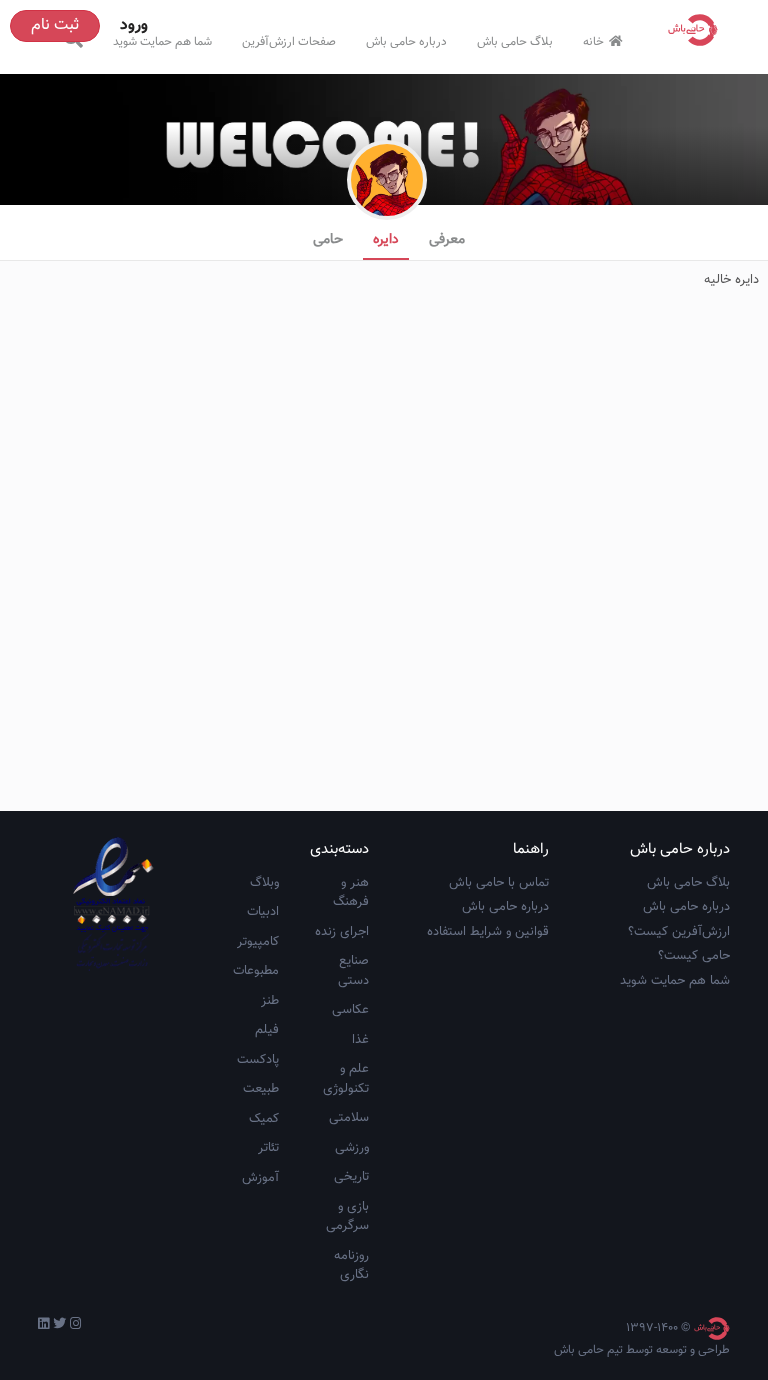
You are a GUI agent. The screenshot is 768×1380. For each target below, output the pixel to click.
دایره (386, 240)
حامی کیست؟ (694, 956)
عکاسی (350, 1010)
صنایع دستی (353, 971)
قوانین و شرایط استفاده (488, 932)
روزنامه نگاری (351, 1266)
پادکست (258, 1060)
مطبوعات (256, 971)
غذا (360, 1040)
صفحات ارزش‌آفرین (289, 42)
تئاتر (268, 1148)
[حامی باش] (698, 30)
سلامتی (349, 1118)
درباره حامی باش (406, 42)
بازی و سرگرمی (347, 1217)
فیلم (267, 1030)
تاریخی (351, 1177)
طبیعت (261, 1089)
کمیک (264, 1119)
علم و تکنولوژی (346, 1079)
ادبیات (263, 912)
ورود (134, 25)
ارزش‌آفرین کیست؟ (679, 932)
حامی (328, 240)
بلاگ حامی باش (515, 42)
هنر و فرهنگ (351, 893)
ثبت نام (55, 25)
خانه (593, 42)
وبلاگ (264, 883)
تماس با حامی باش (499, 883)
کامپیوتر (258, 942)
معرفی (447, 240)
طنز (270, 1001)
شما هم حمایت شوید (162, 42)
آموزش (260, 1178)
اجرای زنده (342, 932)
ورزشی (352, 1148)
